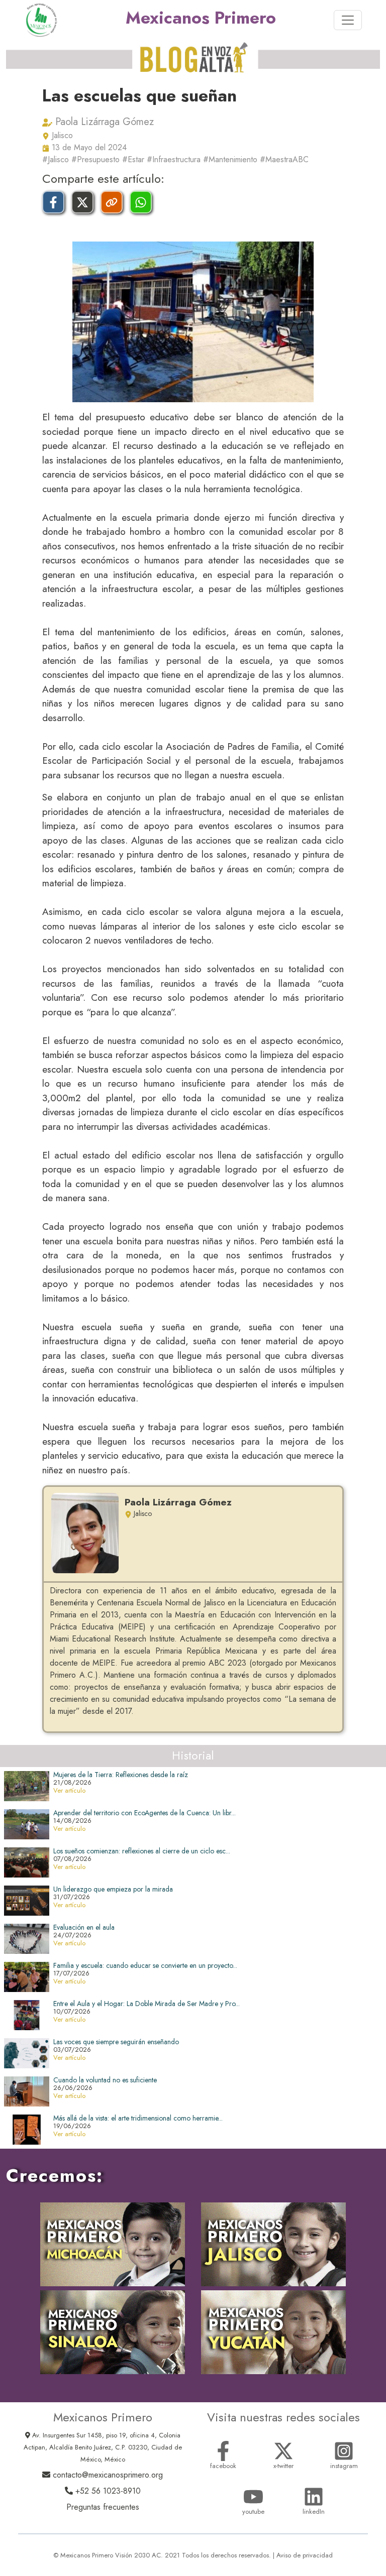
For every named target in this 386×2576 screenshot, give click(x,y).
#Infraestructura (174, 159)
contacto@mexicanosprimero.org (107, 2475)
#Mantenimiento (230, 159)
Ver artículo (69, 1790)
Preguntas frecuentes (103, 2507)
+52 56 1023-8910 (107, 2491)
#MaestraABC (284, 159)
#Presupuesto (95, 159)
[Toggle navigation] (348, 20)
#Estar (133, 159)
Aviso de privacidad (305, 2555)
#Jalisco (56, 159)
